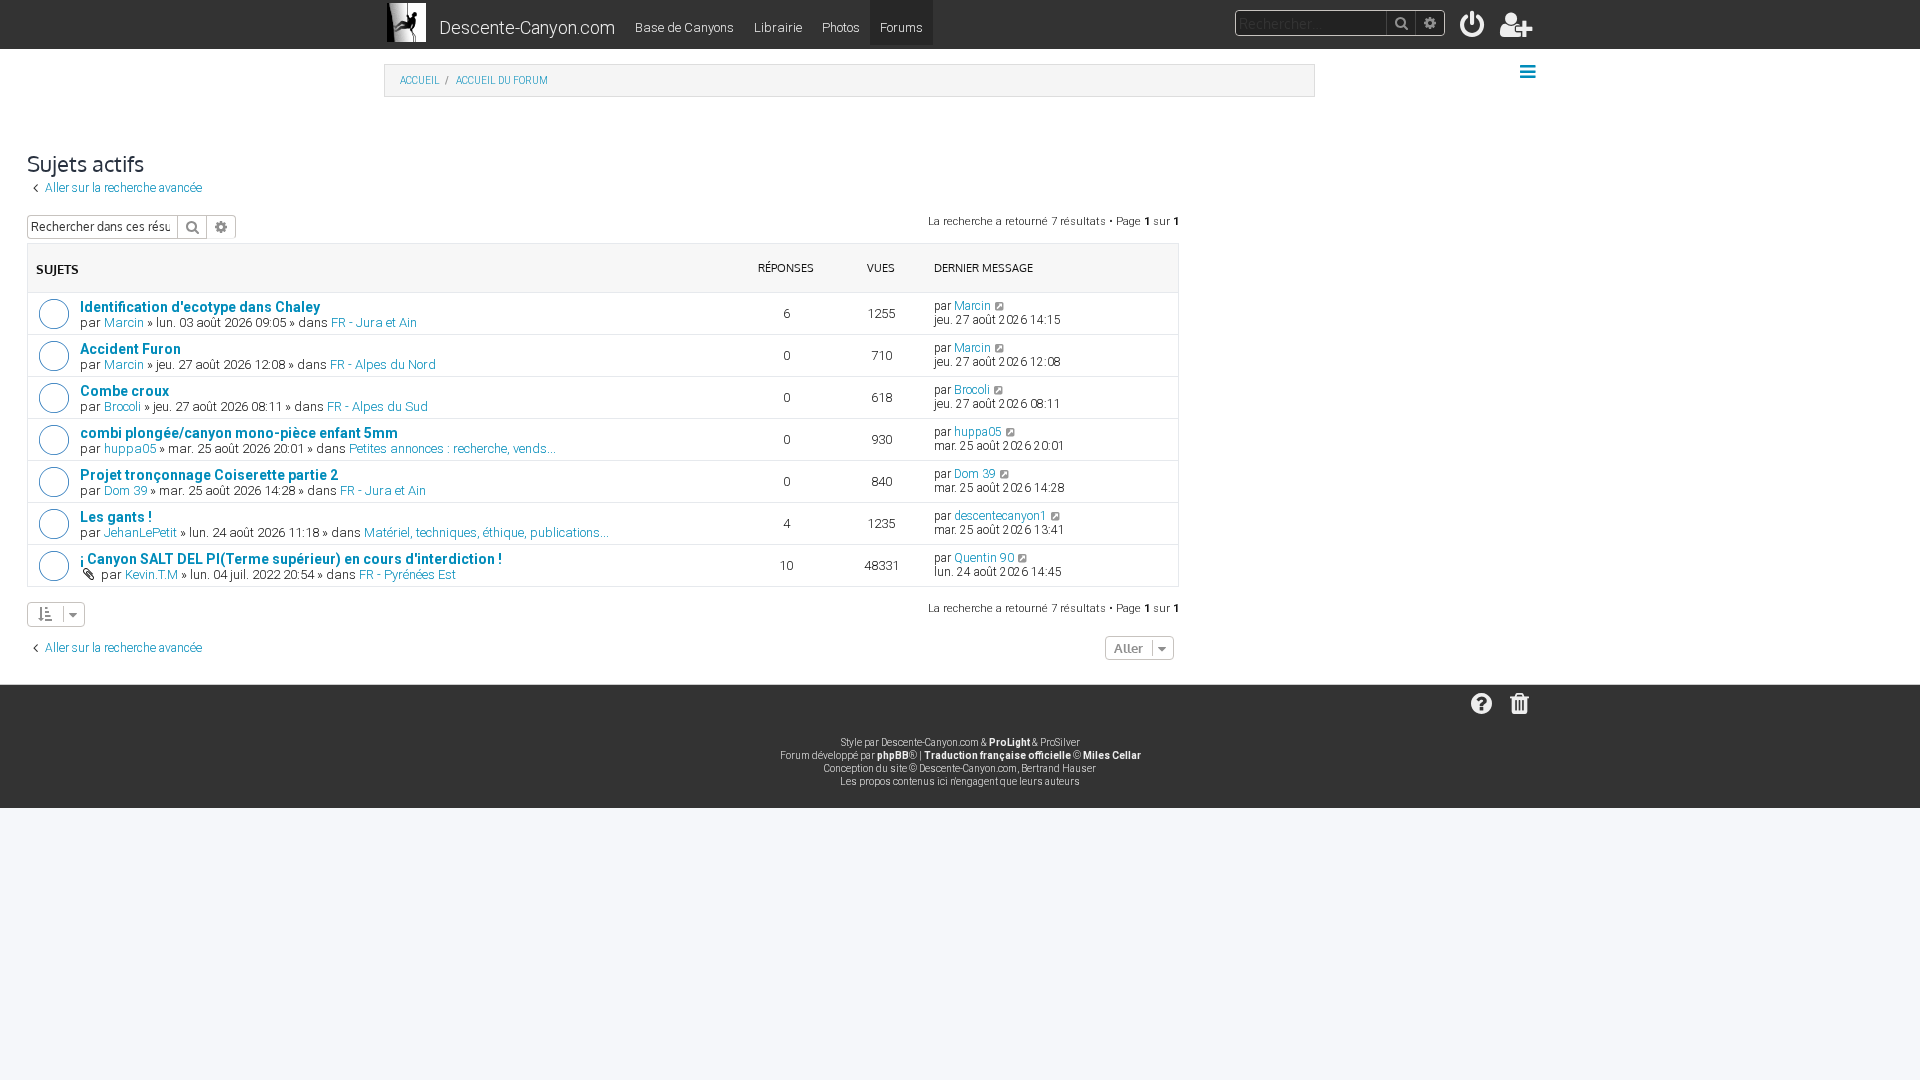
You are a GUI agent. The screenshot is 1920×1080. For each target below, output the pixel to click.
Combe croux (124, 391)
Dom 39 (125, 490)
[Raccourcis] (1529, 72)
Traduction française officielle (997, 755)
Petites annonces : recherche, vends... (452, 448)
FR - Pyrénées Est (407, 574)
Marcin (124, 322)
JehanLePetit (140, 532)
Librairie (778, 27)
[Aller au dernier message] (1000, 306)
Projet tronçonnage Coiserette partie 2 (209, 475)
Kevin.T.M (151, 574)
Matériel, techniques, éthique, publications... (486, 532)
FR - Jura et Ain (374, 322)
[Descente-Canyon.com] (406, 24)
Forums (901, 27)
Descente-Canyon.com (527, 27)
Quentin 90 (984, 558)
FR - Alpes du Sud (377, 406)
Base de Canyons (684, 27)
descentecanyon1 (1000, 516)
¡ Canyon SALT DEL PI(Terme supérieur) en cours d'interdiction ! (291, 559)
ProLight (1009, 742)
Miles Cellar (1112, 755)
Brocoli (122, 406)
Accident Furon (130, 349)
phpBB (893, 755)
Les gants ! (116, 517)
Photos (841, 27)
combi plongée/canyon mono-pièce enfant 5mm (239, 433)
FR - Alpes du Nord (383, 364)
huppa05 (130, 448)
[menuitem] (1473, 28)
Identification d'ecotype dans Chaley (200, 307)
